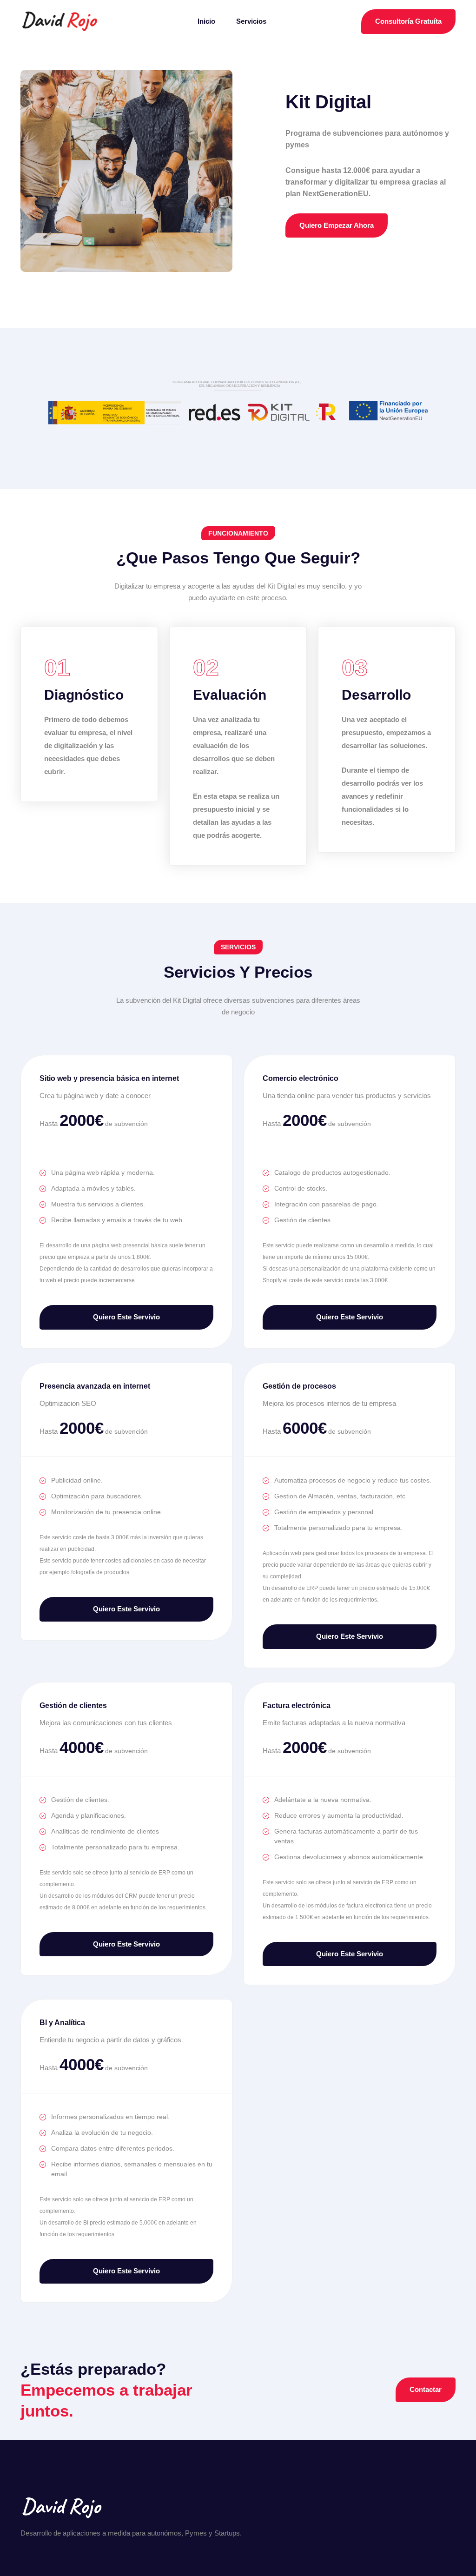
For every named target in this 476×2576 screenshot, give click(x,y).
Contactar (426, 2389)
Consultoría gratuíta (408, 21)
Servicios (251, 21)
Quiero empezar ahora (337, 225)
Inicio (206, 21)
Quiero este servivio (126, 1317)
